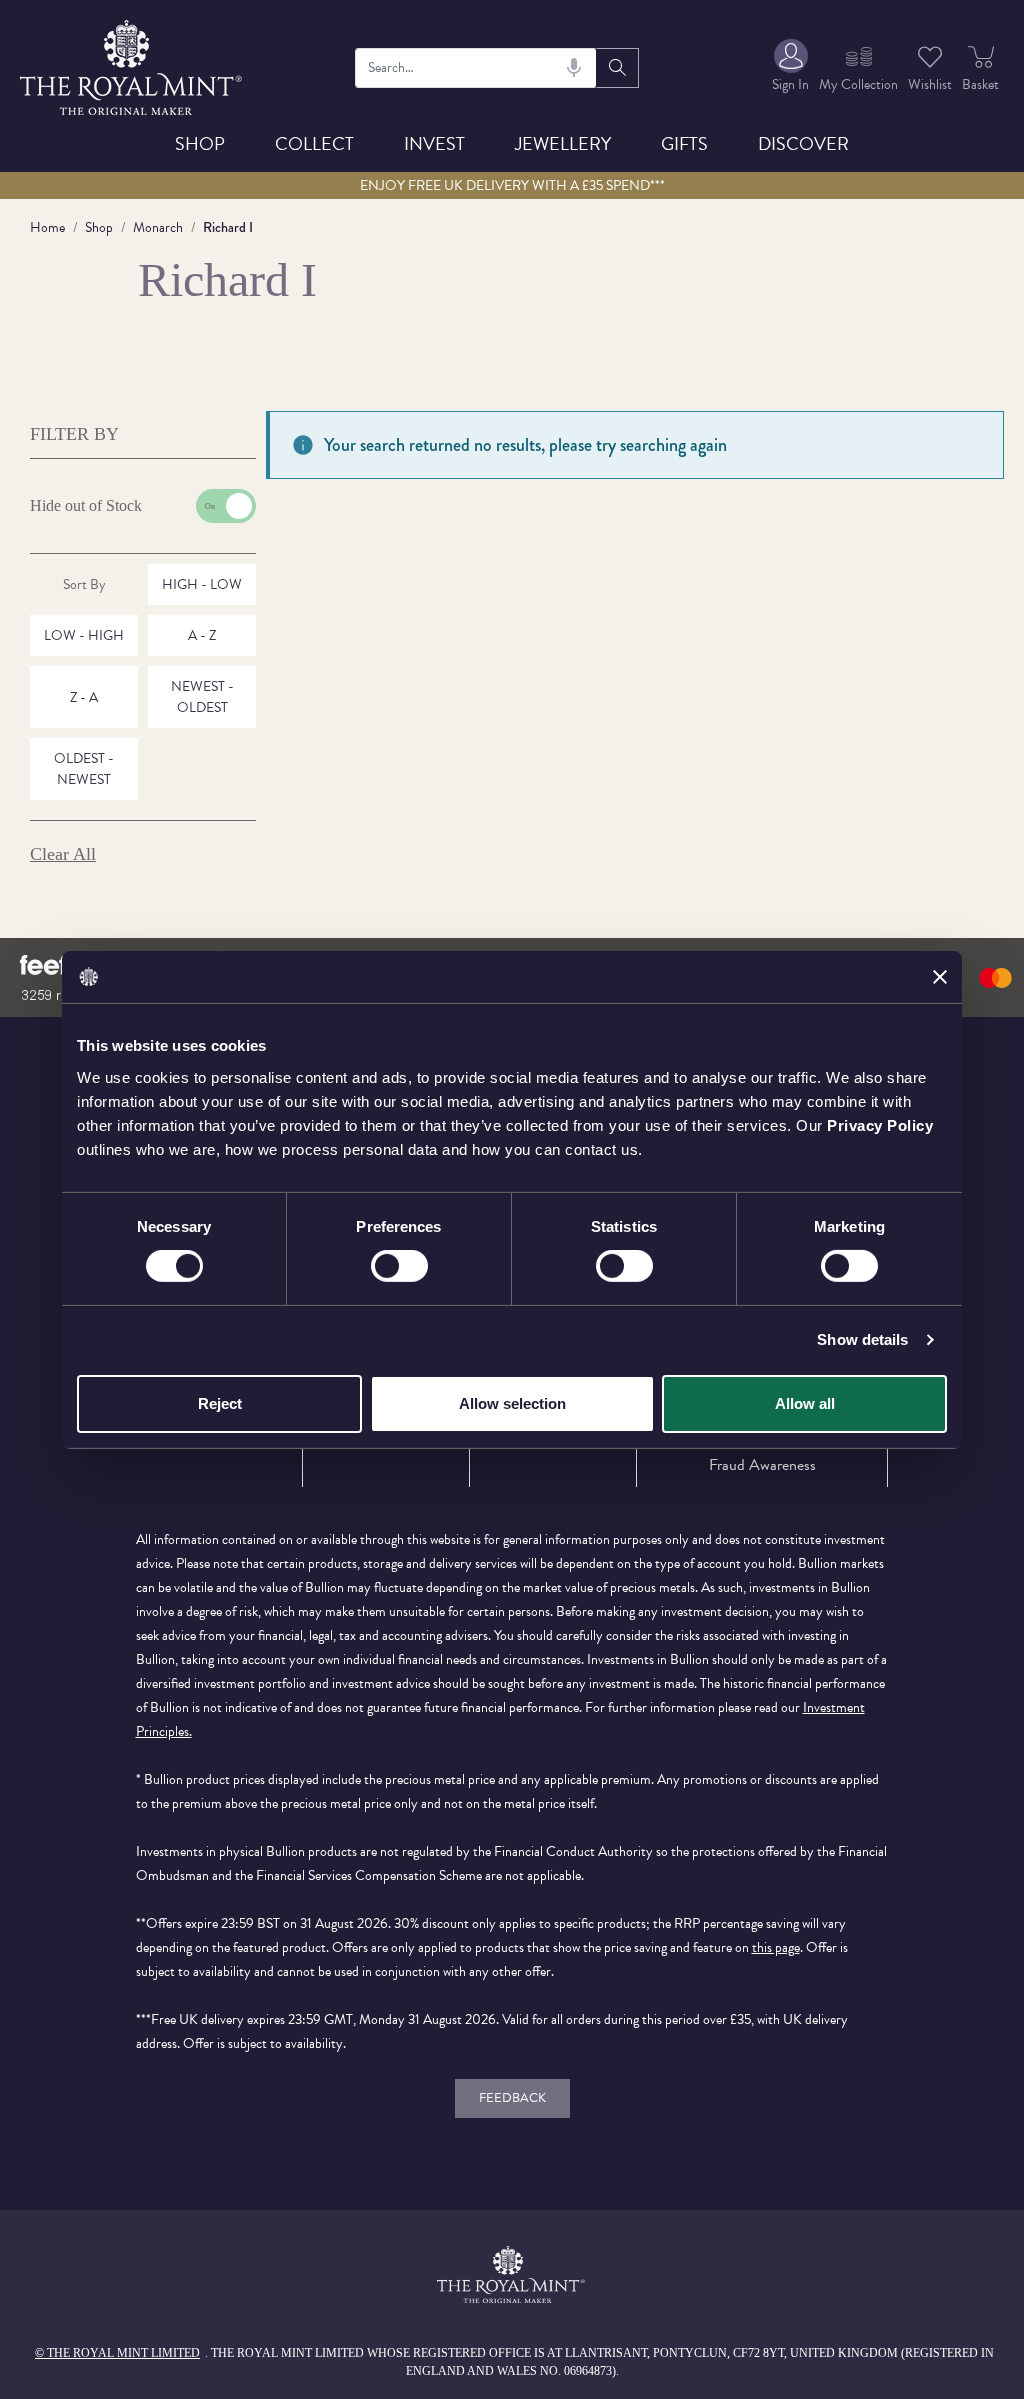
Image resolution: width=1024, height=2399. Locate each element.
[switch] (399, 1266)
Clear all (63, 854)
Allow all (805, 1403)
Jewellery (563, 143)
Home (47, 227)
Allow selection (512, 1403)
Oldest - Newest (84, 769)
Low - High (84, 635)
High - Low (202, 584)
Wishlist (930, 84)
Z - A (84, 697)
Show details (862, 1339)
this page (776, 1947)
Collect (314, 143)
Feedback (512, 2098)
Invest (434, 143)
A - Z (202, 635)
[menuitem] (790, 67)
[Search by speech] (574, 68)
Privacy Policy (880, 1124)
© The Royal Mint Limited (117, 2353)
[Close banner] (940, 977)
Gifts (684, 143)
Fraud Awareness (762, 1465)
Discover (803, 143)
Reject (220, 1403)
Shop (200, 143)
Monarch (158, 227)
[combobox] (476, 68)
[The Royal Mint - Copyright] (132, 64)
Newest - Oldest (202, 697)
